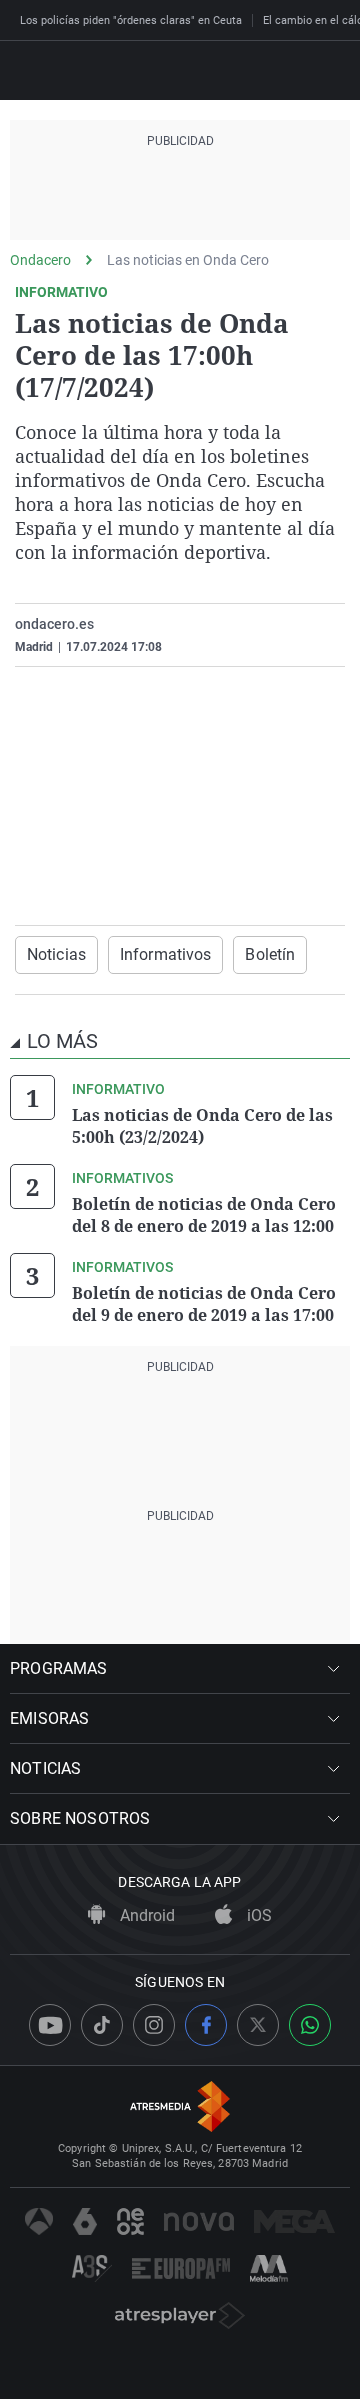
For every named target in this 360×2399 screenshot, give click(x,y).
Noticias (56, 954)
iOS (257, 1915)
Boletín (270, 954)
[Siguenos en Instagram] (154, 2025)
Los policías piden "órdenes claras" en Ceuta (131, 20)
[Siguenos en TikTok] (102, 2025)
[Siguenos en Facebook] (206, 2025)
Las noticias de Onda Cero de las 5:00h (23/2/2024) (202, 1126)
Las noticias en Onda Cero (188, 260)
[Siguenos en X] (258, 2025)
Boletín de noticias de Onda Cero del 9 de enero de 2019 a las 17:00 (204, 1304)
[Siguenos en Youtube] (50, 2025)
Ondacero (40, 260)
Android (145, 1915)
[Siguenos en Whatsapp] (310, 2025)
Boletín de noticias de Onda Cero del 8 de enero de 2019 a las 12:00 (204, 1215)
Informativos (165, 954)
